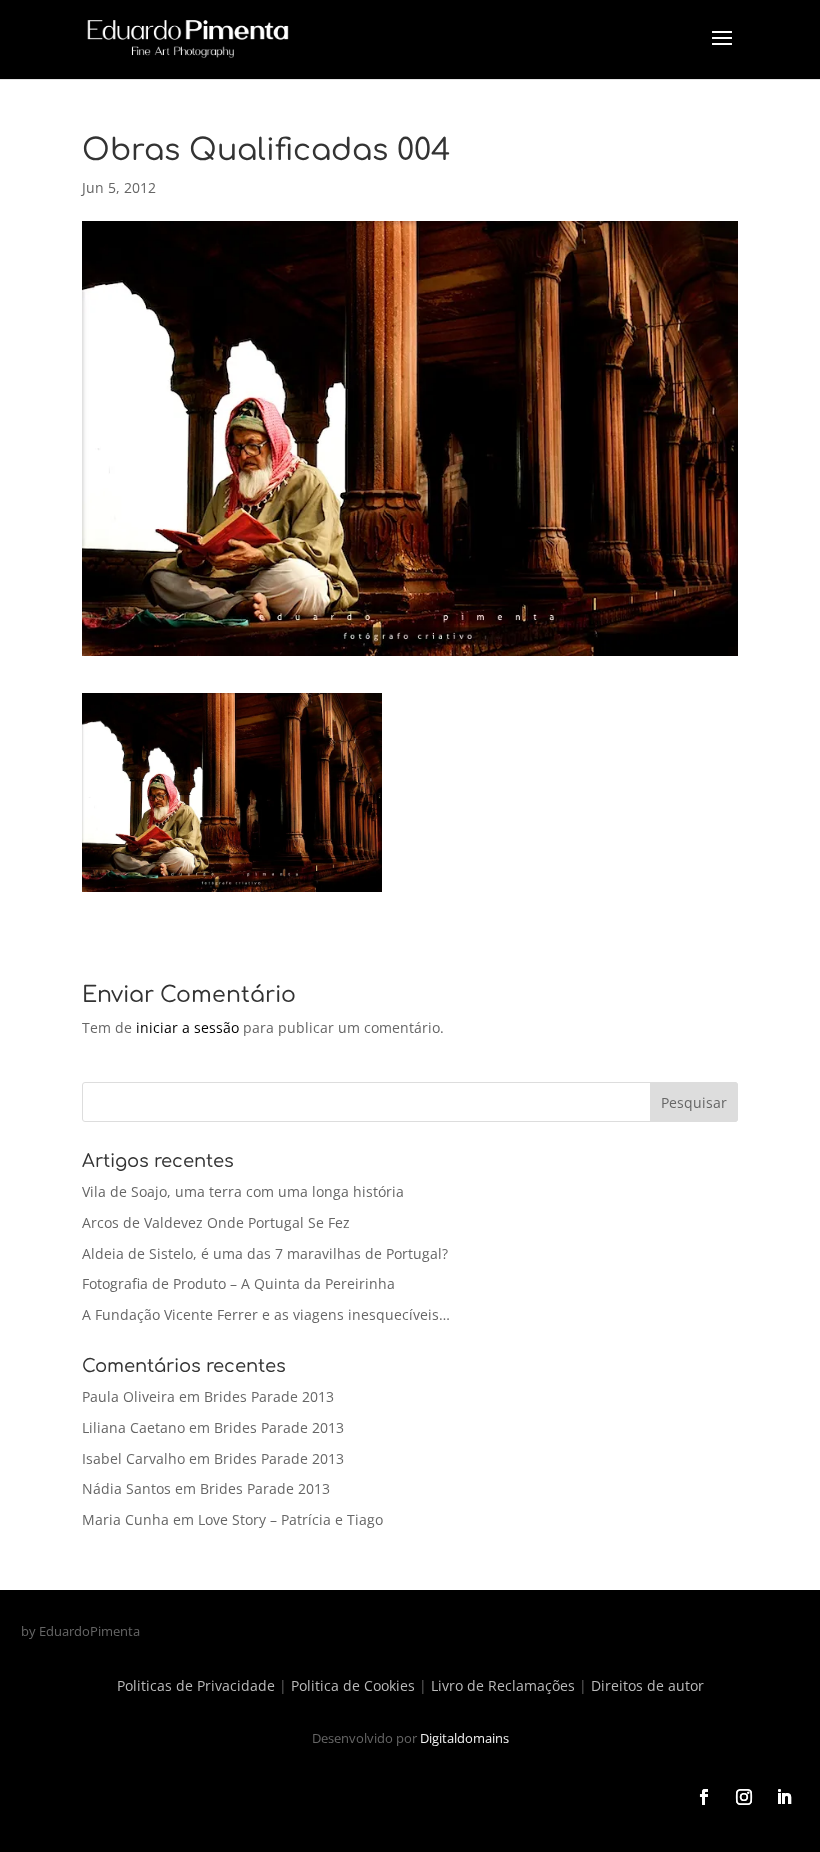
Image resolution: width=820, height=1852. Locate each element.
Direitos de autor (647, 1685)
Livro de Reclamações (503, 1685)
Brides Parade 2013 (269, 1396)
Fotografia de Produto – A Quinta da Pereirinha (238, 1283)
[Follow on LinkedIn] (784, 1797)
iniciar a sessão (187, 1027)
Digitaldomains (464, 1738)
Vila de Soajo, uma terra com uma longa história (243, 1191)
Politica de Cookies (353, 1685)
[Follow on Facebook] (704, 1797)
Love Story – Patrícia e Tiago (290, 1519)
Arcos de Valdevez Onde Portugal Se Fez (216, 1222)
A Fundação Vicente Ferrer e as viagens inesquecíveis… (266, 1314)
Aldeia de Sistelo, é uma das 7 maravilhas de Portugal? (265, 1253)
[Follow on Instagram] (744, 1797)
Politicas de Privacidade (196, 1685)
